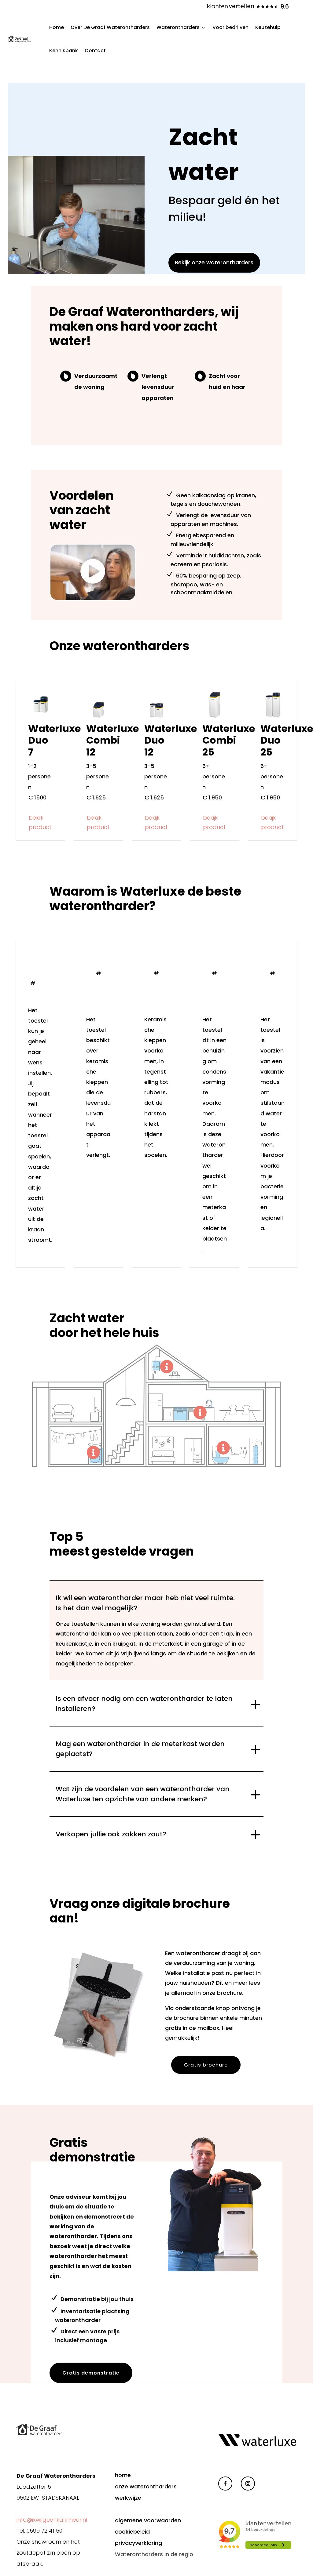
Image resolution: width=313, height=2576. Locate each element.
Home (57, 27)
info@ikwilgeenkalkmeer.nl (52, 2520)
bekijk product (40, 822)
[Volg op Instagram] (248, 2484)
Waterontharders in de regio (154, 2554)
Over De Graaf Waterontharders (110, 27)
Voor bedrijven (230, 27)
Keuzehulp (268, 27)
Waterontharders (178, 27)
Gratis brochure (206, 2065)
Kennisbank (64, 51)
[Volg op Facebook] (225, 2484)
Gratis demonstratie (91, 2373)
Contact (95, 51)
